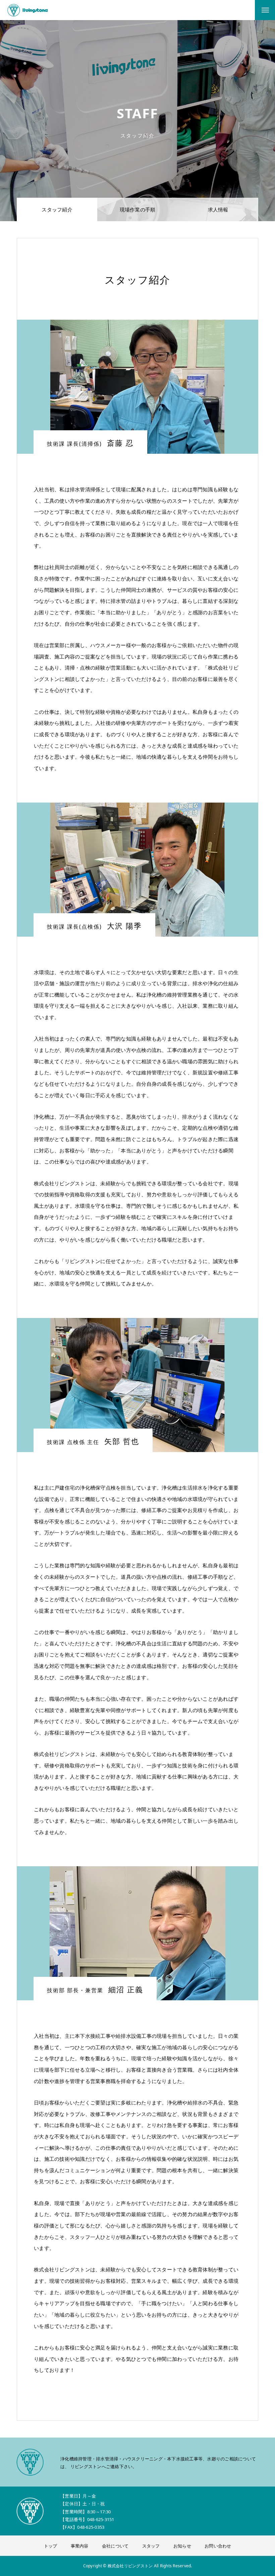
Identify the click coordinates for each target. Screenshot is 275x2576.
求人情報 (218, 209)
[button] (137, 2384)
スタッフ (151, 2546)
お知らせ (182, 2546)
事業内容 (80, 2546)
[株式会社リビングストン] (28, 10)
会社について (115, 2546)
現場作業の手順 (138, 209)
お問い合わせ (218, 2546)
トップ (51, 2546)
